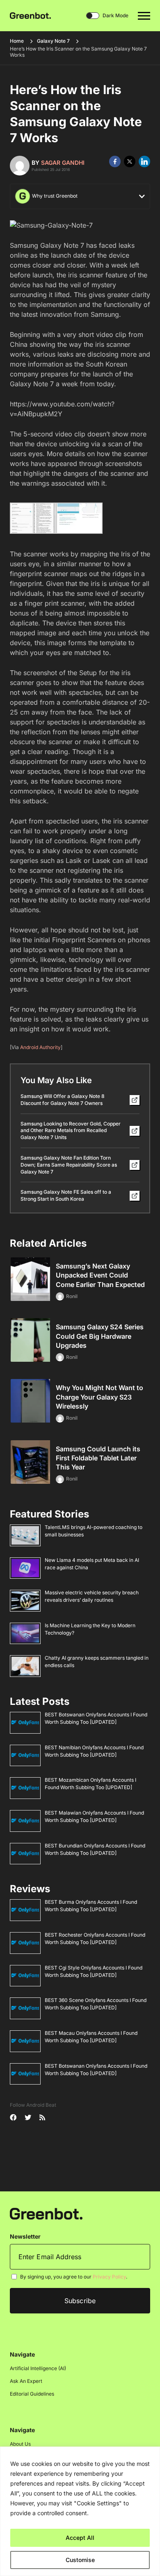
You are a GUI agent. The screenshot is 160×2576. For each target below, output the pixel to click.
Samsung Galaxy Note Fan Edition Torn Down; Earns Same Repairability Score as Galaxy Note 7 (69, 1165)
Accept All (80, 2538)
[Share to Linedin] (144, 161)
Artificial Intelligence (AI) (38, 2368)
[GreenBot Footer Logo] (46, 2213)
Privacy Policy (109, 2277)
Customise (80, 2560)
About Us (20, 2444)
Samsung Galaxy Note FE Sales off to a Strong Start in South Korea (66, 1195)
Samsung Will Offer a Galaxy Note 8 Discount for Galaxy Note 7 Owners (63, 1100)
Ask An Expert (26, 2381)
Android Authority (40, 1047)
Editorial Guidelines (32, 2394)
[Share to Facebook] (115, 161)
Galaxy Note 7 (53, 41)
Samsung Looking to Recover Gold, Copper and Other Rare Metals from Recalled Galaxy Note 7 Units (71, 1131)
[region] (80, 2511)
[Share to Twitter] (130, 161)
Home (17, 41)
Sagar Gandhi (63, 163)
